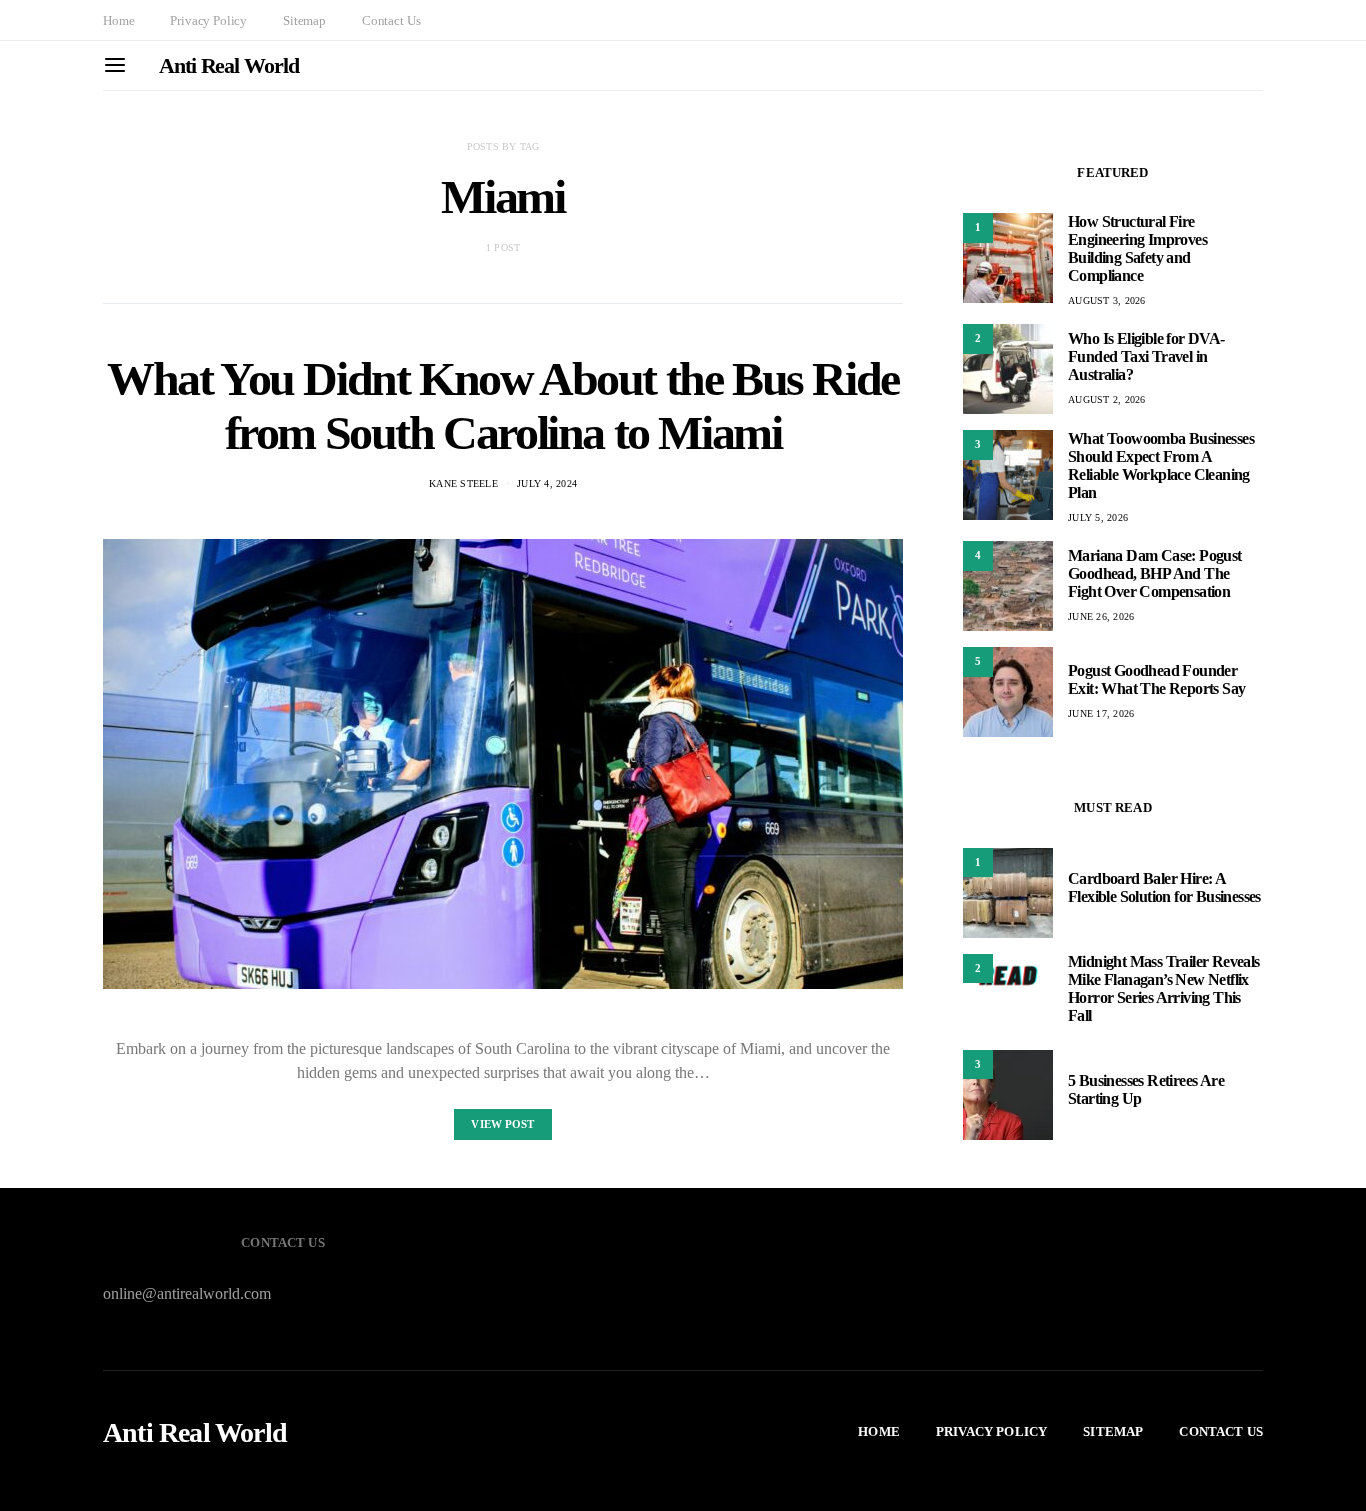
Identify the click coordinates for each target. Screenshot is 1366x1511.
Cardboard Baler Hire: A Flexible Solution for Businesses (1164, 888)
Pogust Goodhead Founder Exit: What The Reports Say (1156, 679)
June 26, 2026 (1101, 616)
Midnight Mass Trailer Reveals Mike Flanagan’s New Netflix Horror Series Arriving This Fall (1164, 989)
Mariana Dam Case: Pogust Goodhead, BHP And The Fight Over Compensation (1155, 573)
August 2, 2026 (1107, 399)
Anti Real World (229, 65)
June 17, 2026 (1101, 713)
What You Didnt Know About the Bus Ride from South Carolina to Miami (503, 405)
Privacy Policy (208, 20)
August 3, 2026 (1107, 300)
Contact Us (391, 20)
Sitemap (304, 20)
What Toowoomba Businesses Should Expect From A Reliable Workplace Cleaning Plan (1161, 465)
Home (118, 20)
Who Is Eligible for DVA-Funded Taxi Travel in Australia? (1146, 356)
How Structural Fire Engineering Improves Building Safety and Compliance (1137, 248)
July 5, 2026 (1098, 517)
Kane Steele (463, 483)
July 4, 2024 (547, 483)
